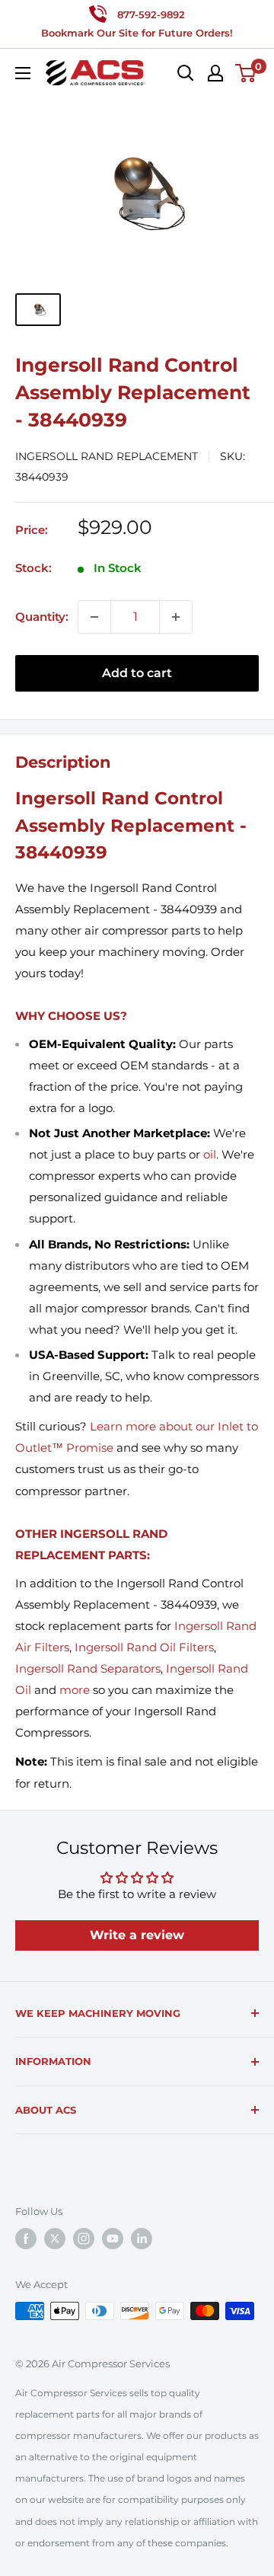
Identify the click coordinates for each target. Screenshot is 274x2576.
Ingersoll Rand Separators (88, 1668)
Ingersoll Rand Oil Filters (144, 1647)
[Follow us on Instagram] (84, 2239)
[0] (246, 73)
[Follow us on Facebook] (26, 2239)
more (75, 1690)
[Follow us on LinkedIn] (142, 2239)
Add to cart (137, 673)
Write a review (137, 1935)
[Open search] (186, 73)
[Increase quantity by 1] (176, 617)
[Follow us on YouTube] (113, 2239)
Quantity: (42, 617)
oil (210, 1154)
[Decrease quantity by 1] (94, 617)
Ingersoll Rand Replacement (107, 456)
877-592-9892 (151, 14)
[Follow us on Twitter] (55, 2239)
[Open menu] (23, 73)
